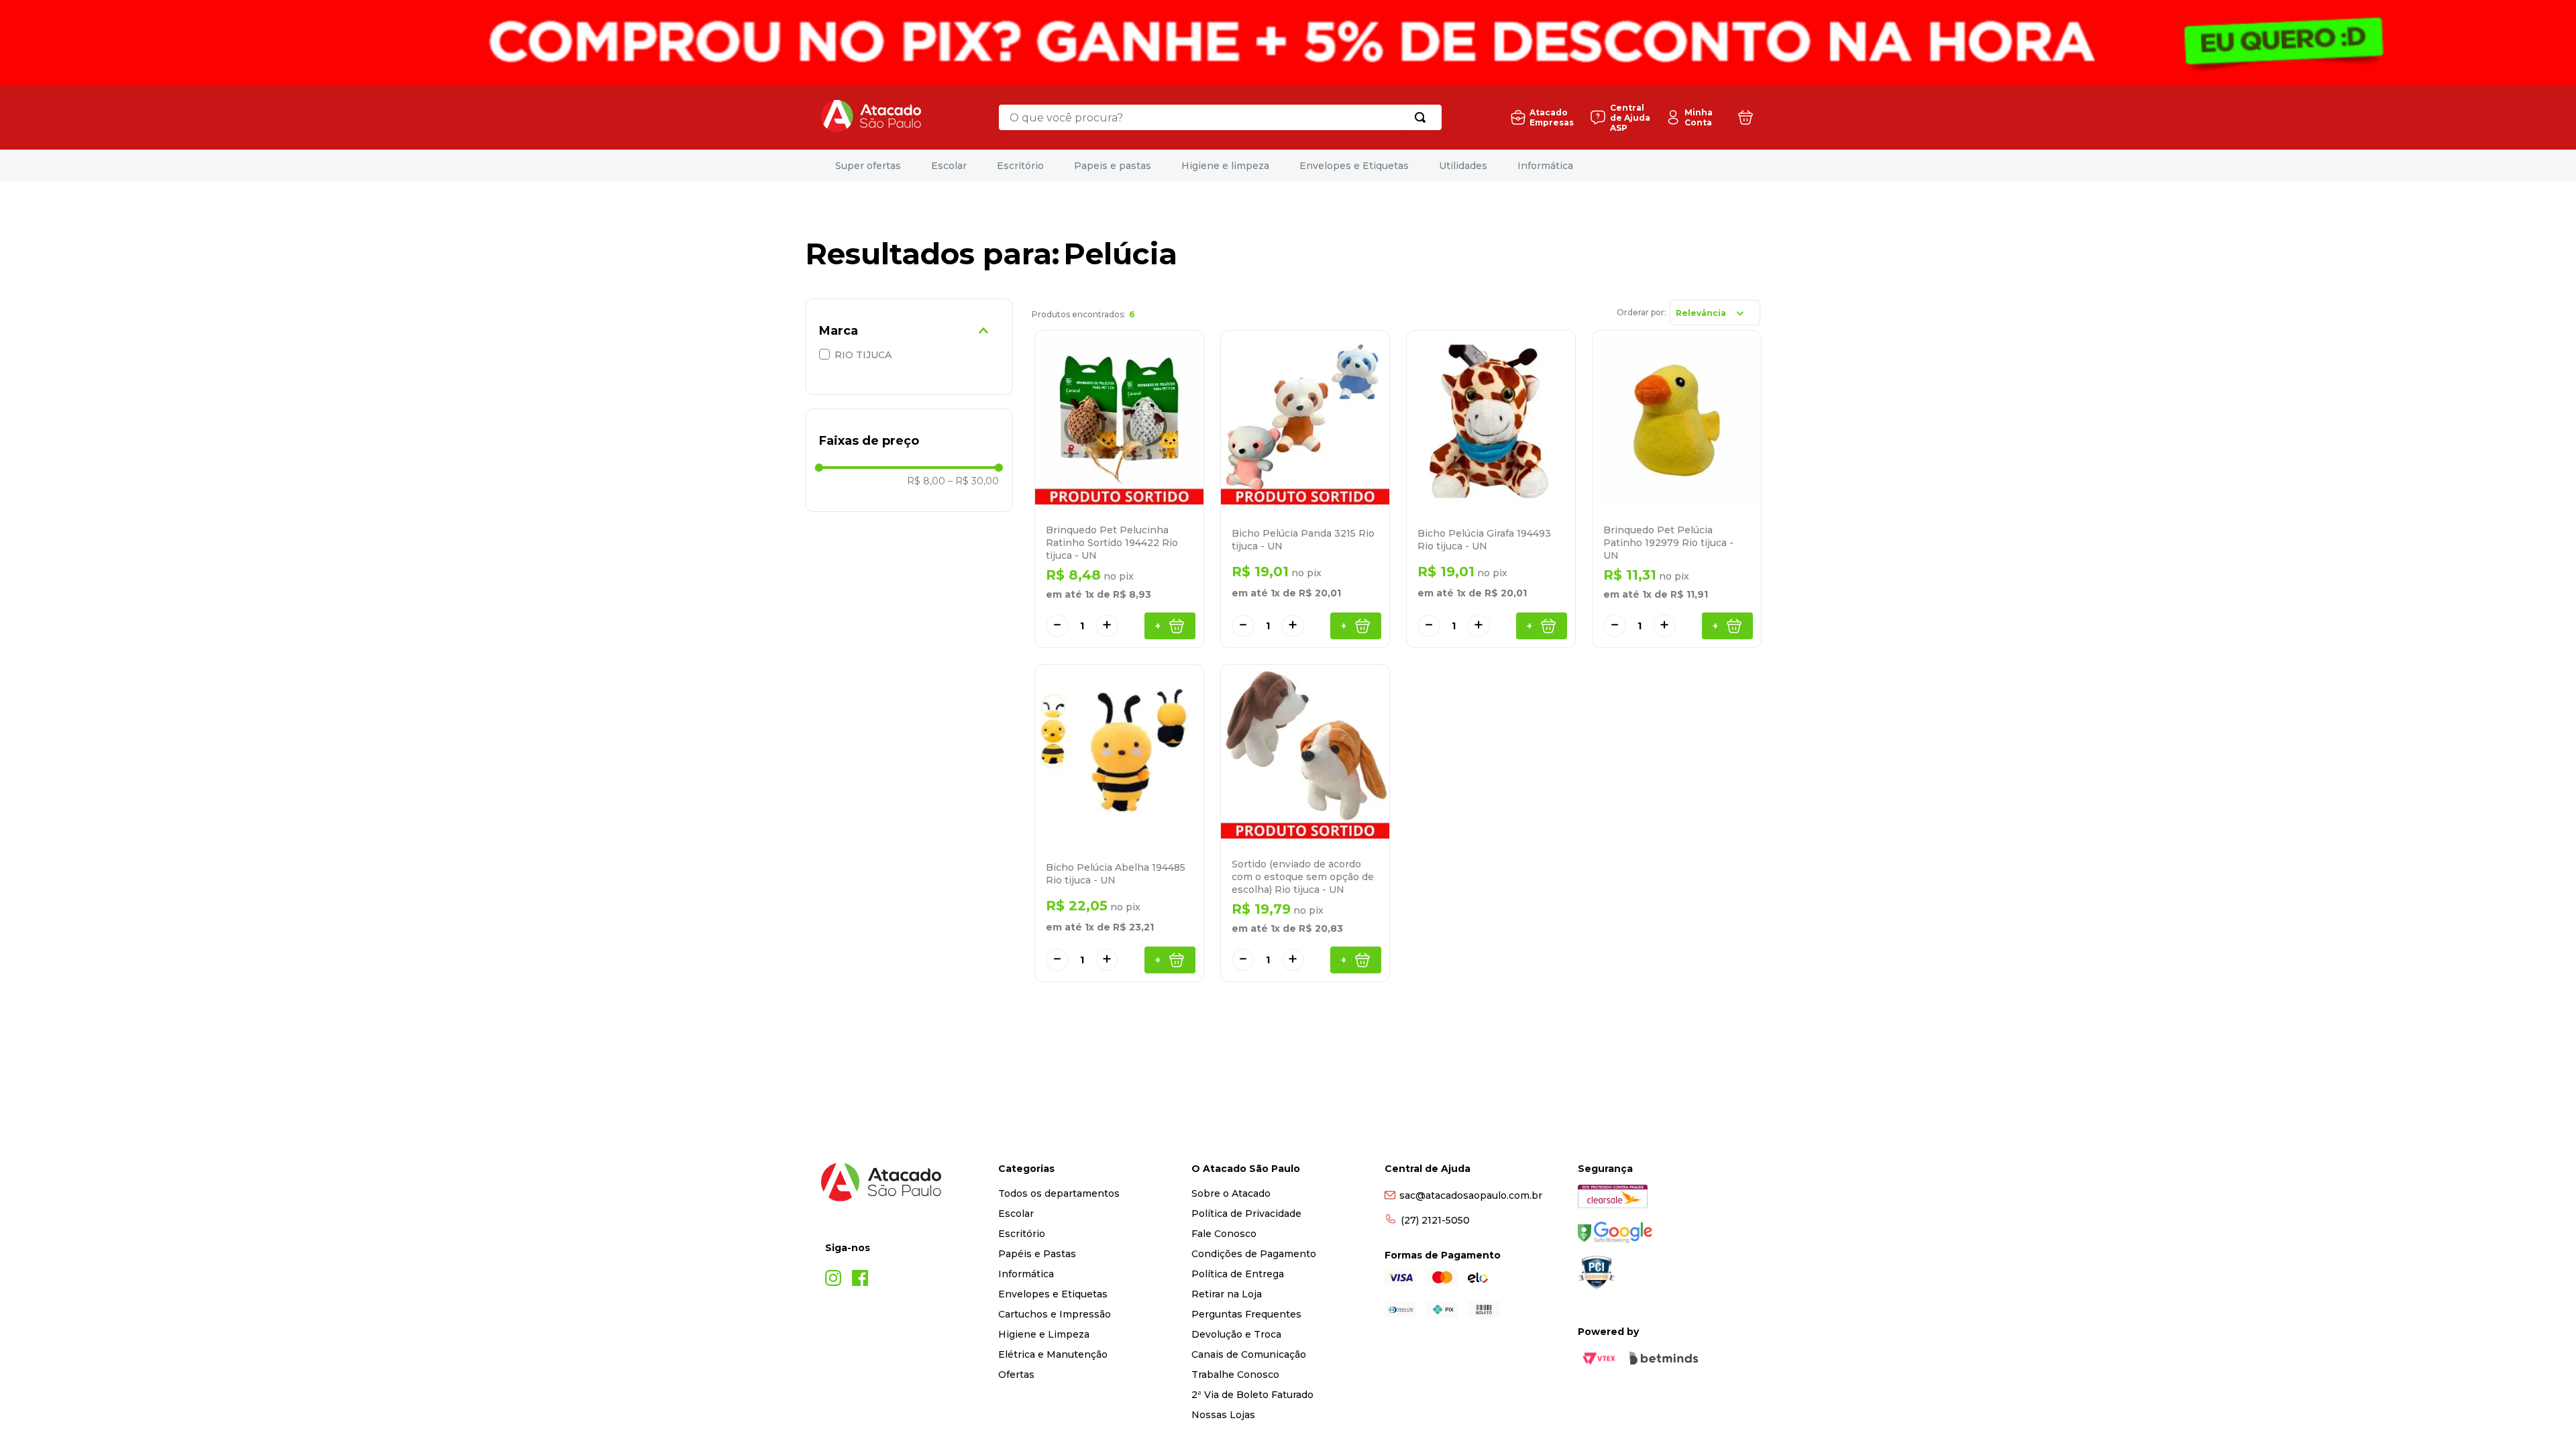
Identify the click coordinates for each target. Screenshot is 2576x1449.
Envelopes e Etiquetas (1477, 166)
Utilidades (1586, 166)
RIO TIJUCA (863, 355)
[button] (909, 331)
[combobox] (1220, 117)
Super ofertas (991, 166)
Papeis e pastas (1235, 166)
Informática (1668, 166)
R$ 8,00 (926, 481)
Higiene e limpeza (1348, 166)
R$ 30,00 (973, 481)
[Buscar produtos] (1423, 117)
